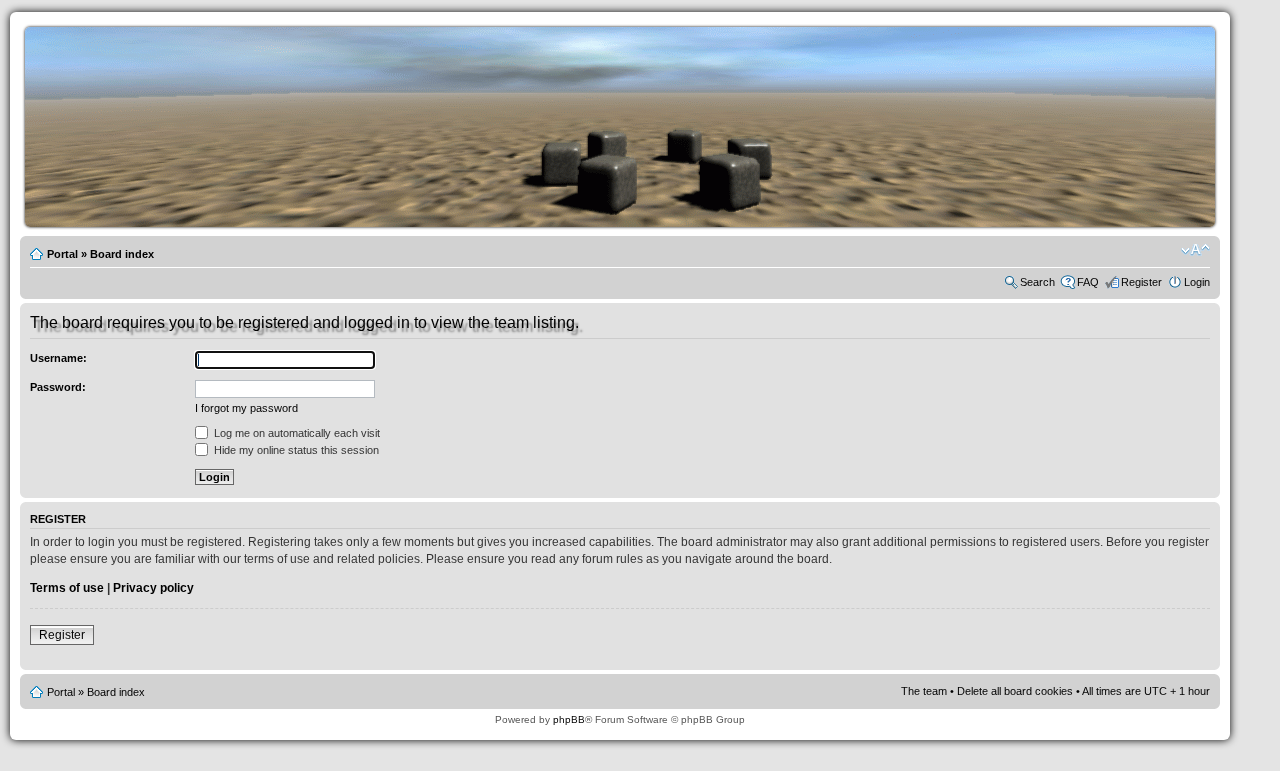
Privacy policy (153, 588)
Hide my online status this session (295, 450)
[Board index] (650, 223)
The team (924, 691)
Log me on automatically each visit (295, 433)
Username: (58, 358)
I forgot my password (246, 408)
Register (1141, 282)
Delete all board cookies (1015, 691)
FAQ (1088, 282)
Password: (58, 387)
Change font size (1195, 250)
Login (1197, 282)
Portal (62, 254)
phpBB (569, 719)
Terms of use (67, 588)
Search (1037, 282)
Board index (122, 254)
